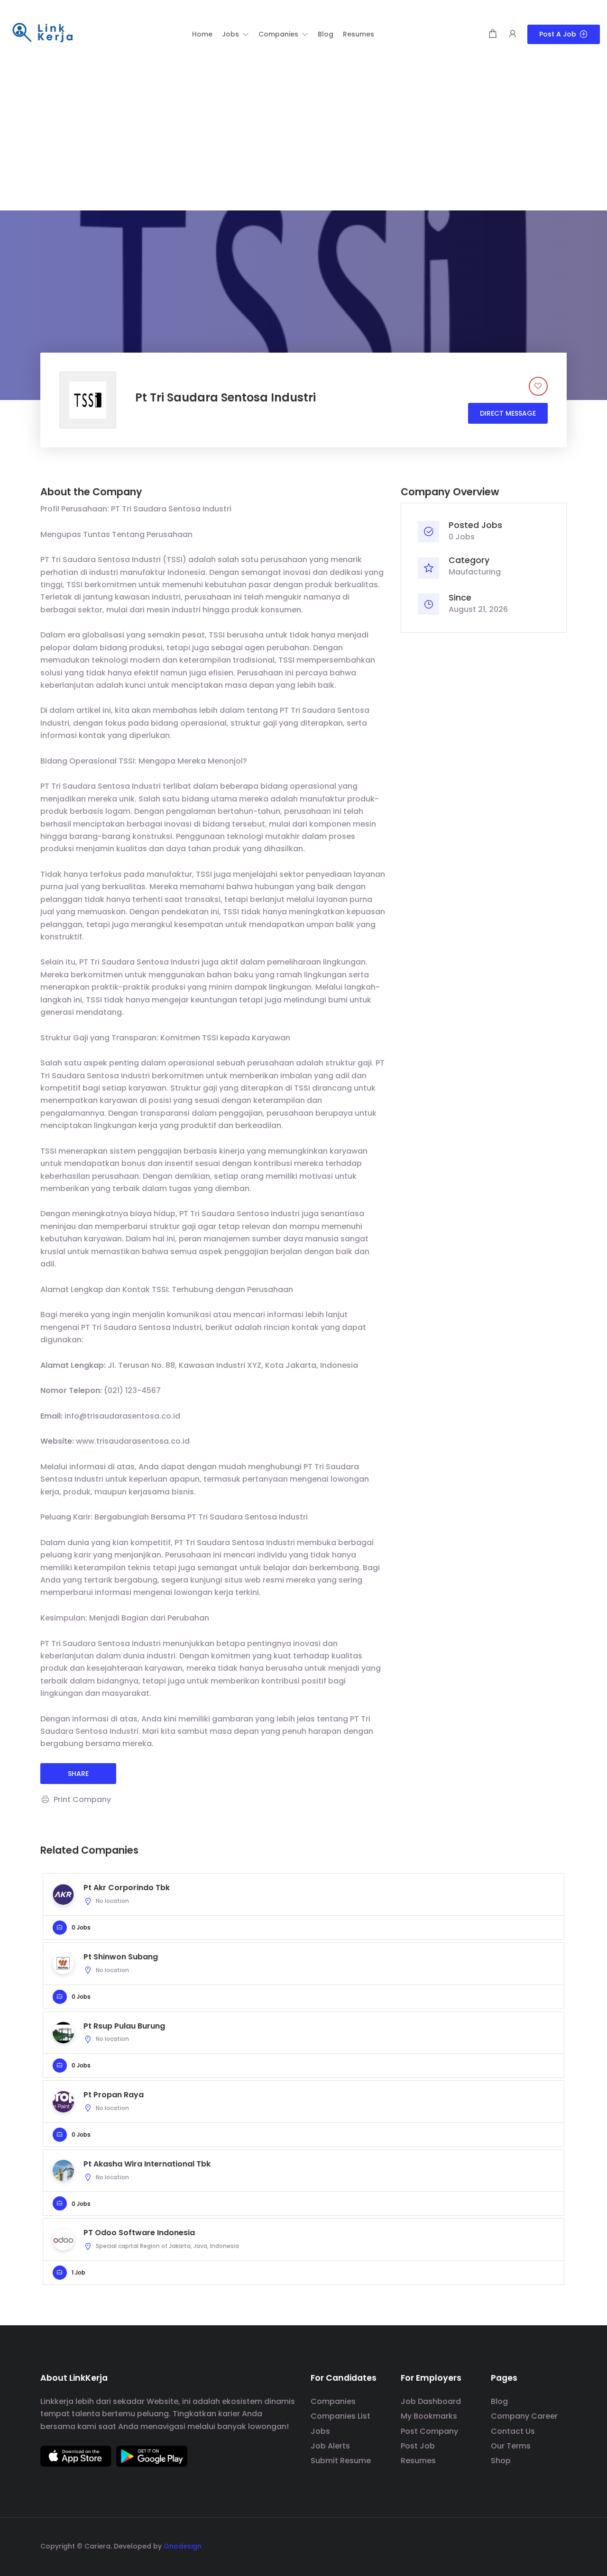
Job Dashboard (431, 2401)
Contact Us (513, 2431)
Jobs (320, 2431)
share (78, 1774)
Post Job (418, 2446)
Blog (499, 2401)
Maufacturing (475, 572)
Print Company (82, 1799)
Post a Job (558, 34)
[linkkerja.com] (43, 33)
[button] (235, 34)
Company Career (524, 2416)
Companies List (340, 2416)
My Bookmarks (429, 2416)
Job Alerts (330, 2446)
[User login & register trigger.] (513, 34)
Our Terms (511, 2446)
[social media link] (558, 2545)
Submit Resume (341, 2461)
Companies (333, 2401)
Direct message (508, 413)
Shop (501, 2461)
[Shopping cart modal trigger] (493, 34)
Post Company (429, 2431)
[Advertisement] (303, 139)
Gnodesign (183, 2546)
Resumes (418, 2461)
